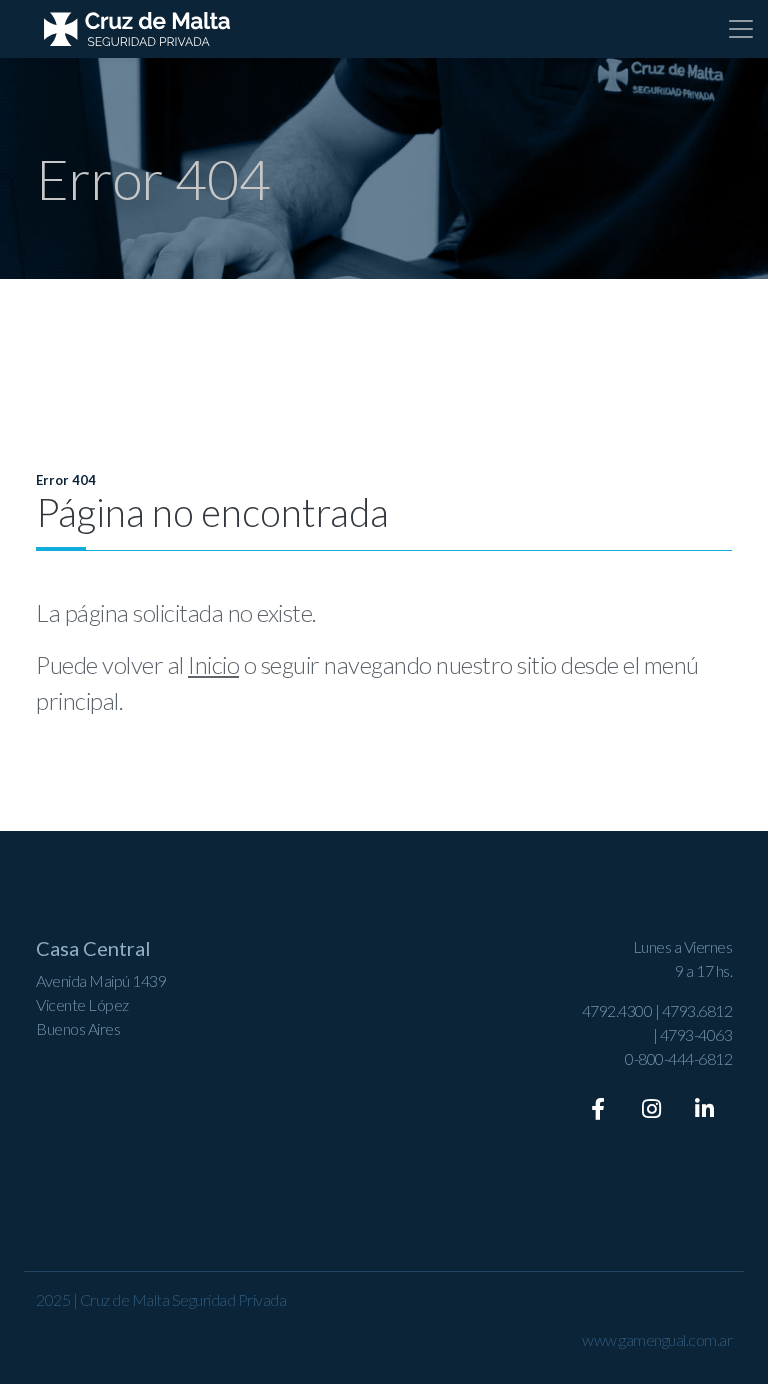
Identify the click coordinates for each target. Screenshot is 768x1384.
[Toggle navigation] (741, 29)
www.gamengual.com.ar (657, 1339)
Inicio (213, 664)
